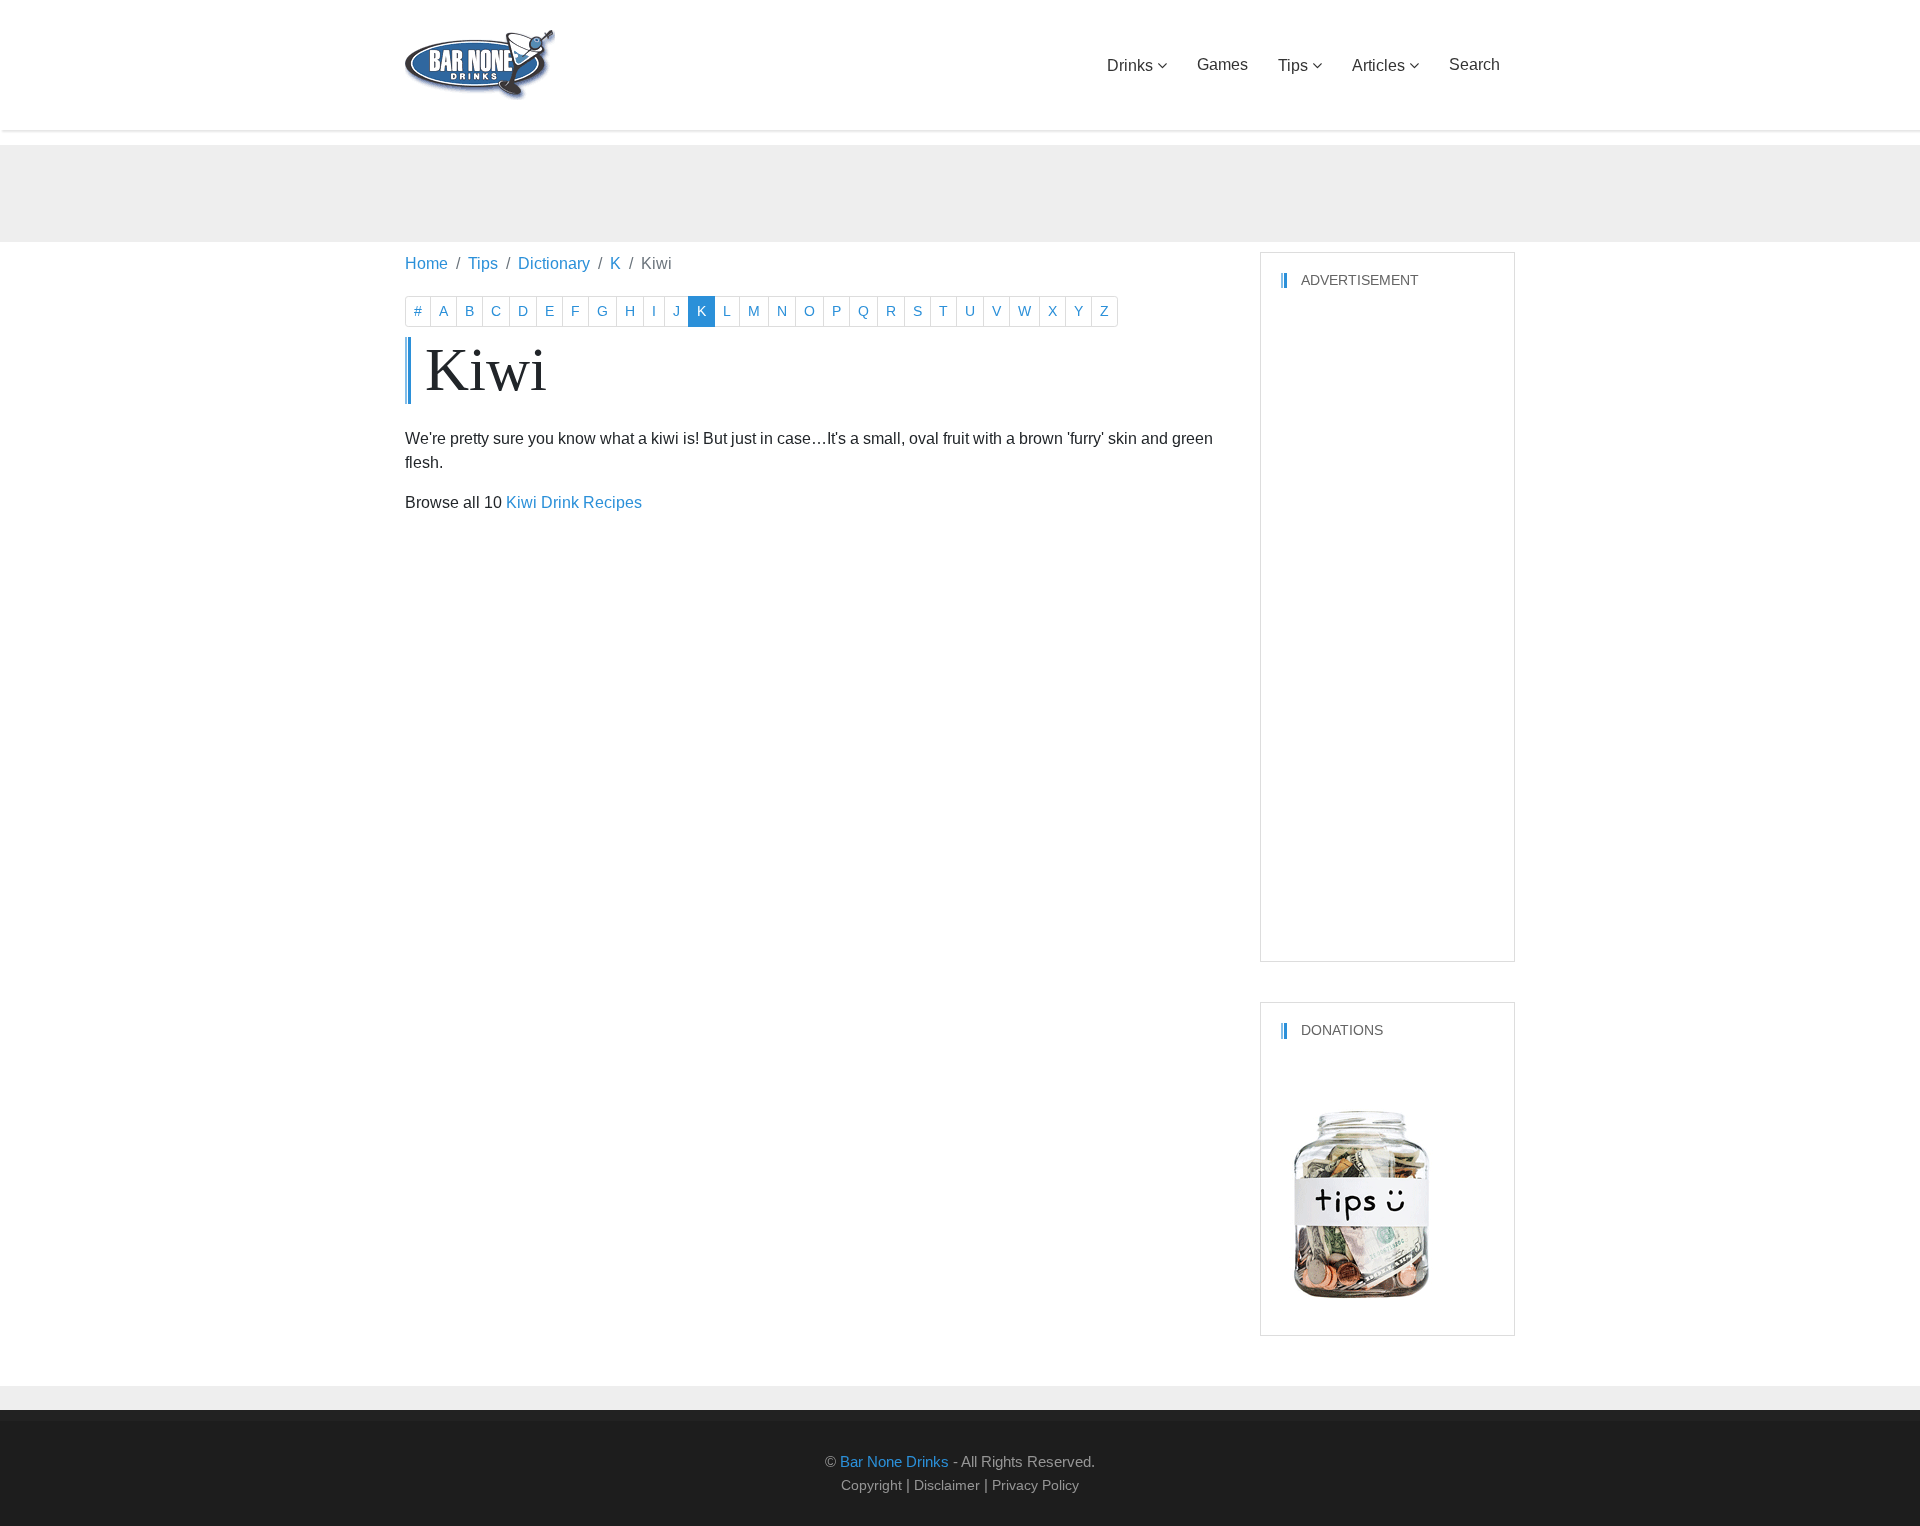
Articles (1378, 65)
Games (1222, 64)
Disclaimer (947, 1485)
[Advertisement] (960, 190)
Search (1474, 64)
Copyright (871, 1485)
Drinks (1130, 65)
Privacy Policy (1035, 1485)
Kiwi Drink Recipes (574, 502)
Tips (1293, 65)
